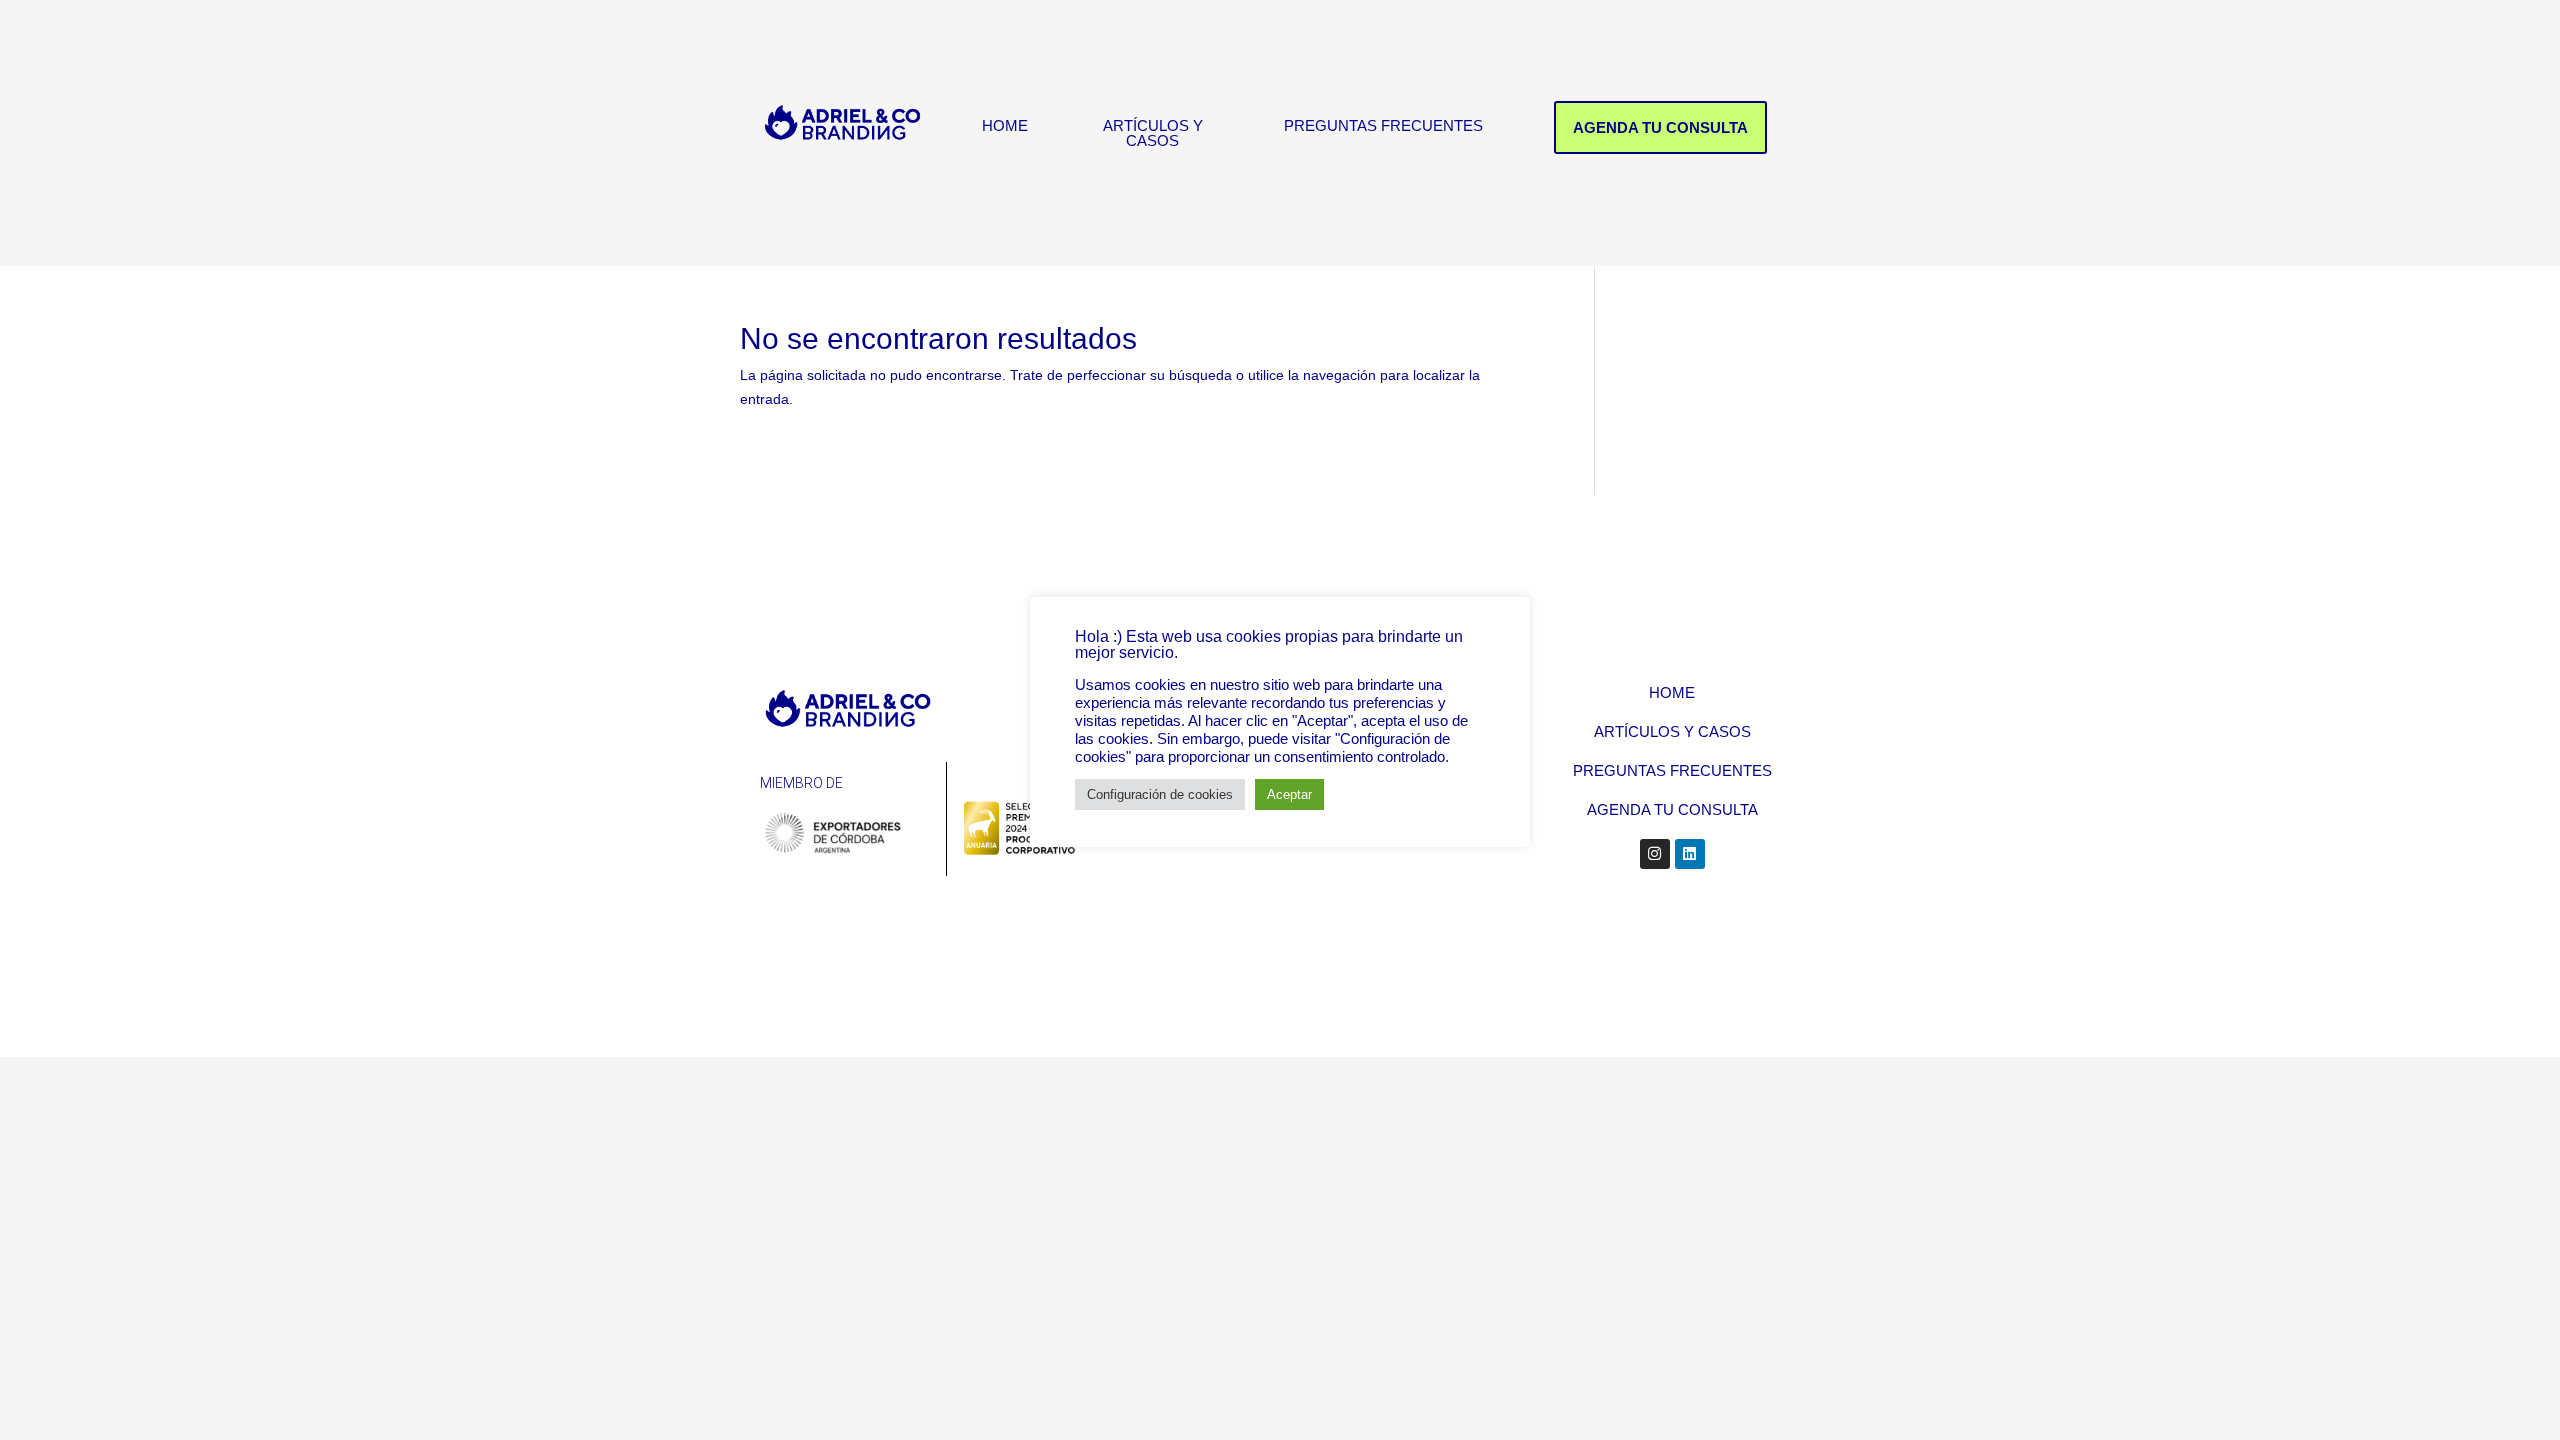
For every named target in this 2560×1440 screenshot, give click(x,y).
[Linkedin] (1690, 854)
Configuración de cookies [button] (1160, 794)
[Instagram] (1655, 854)
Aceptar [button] (1289, 794)
